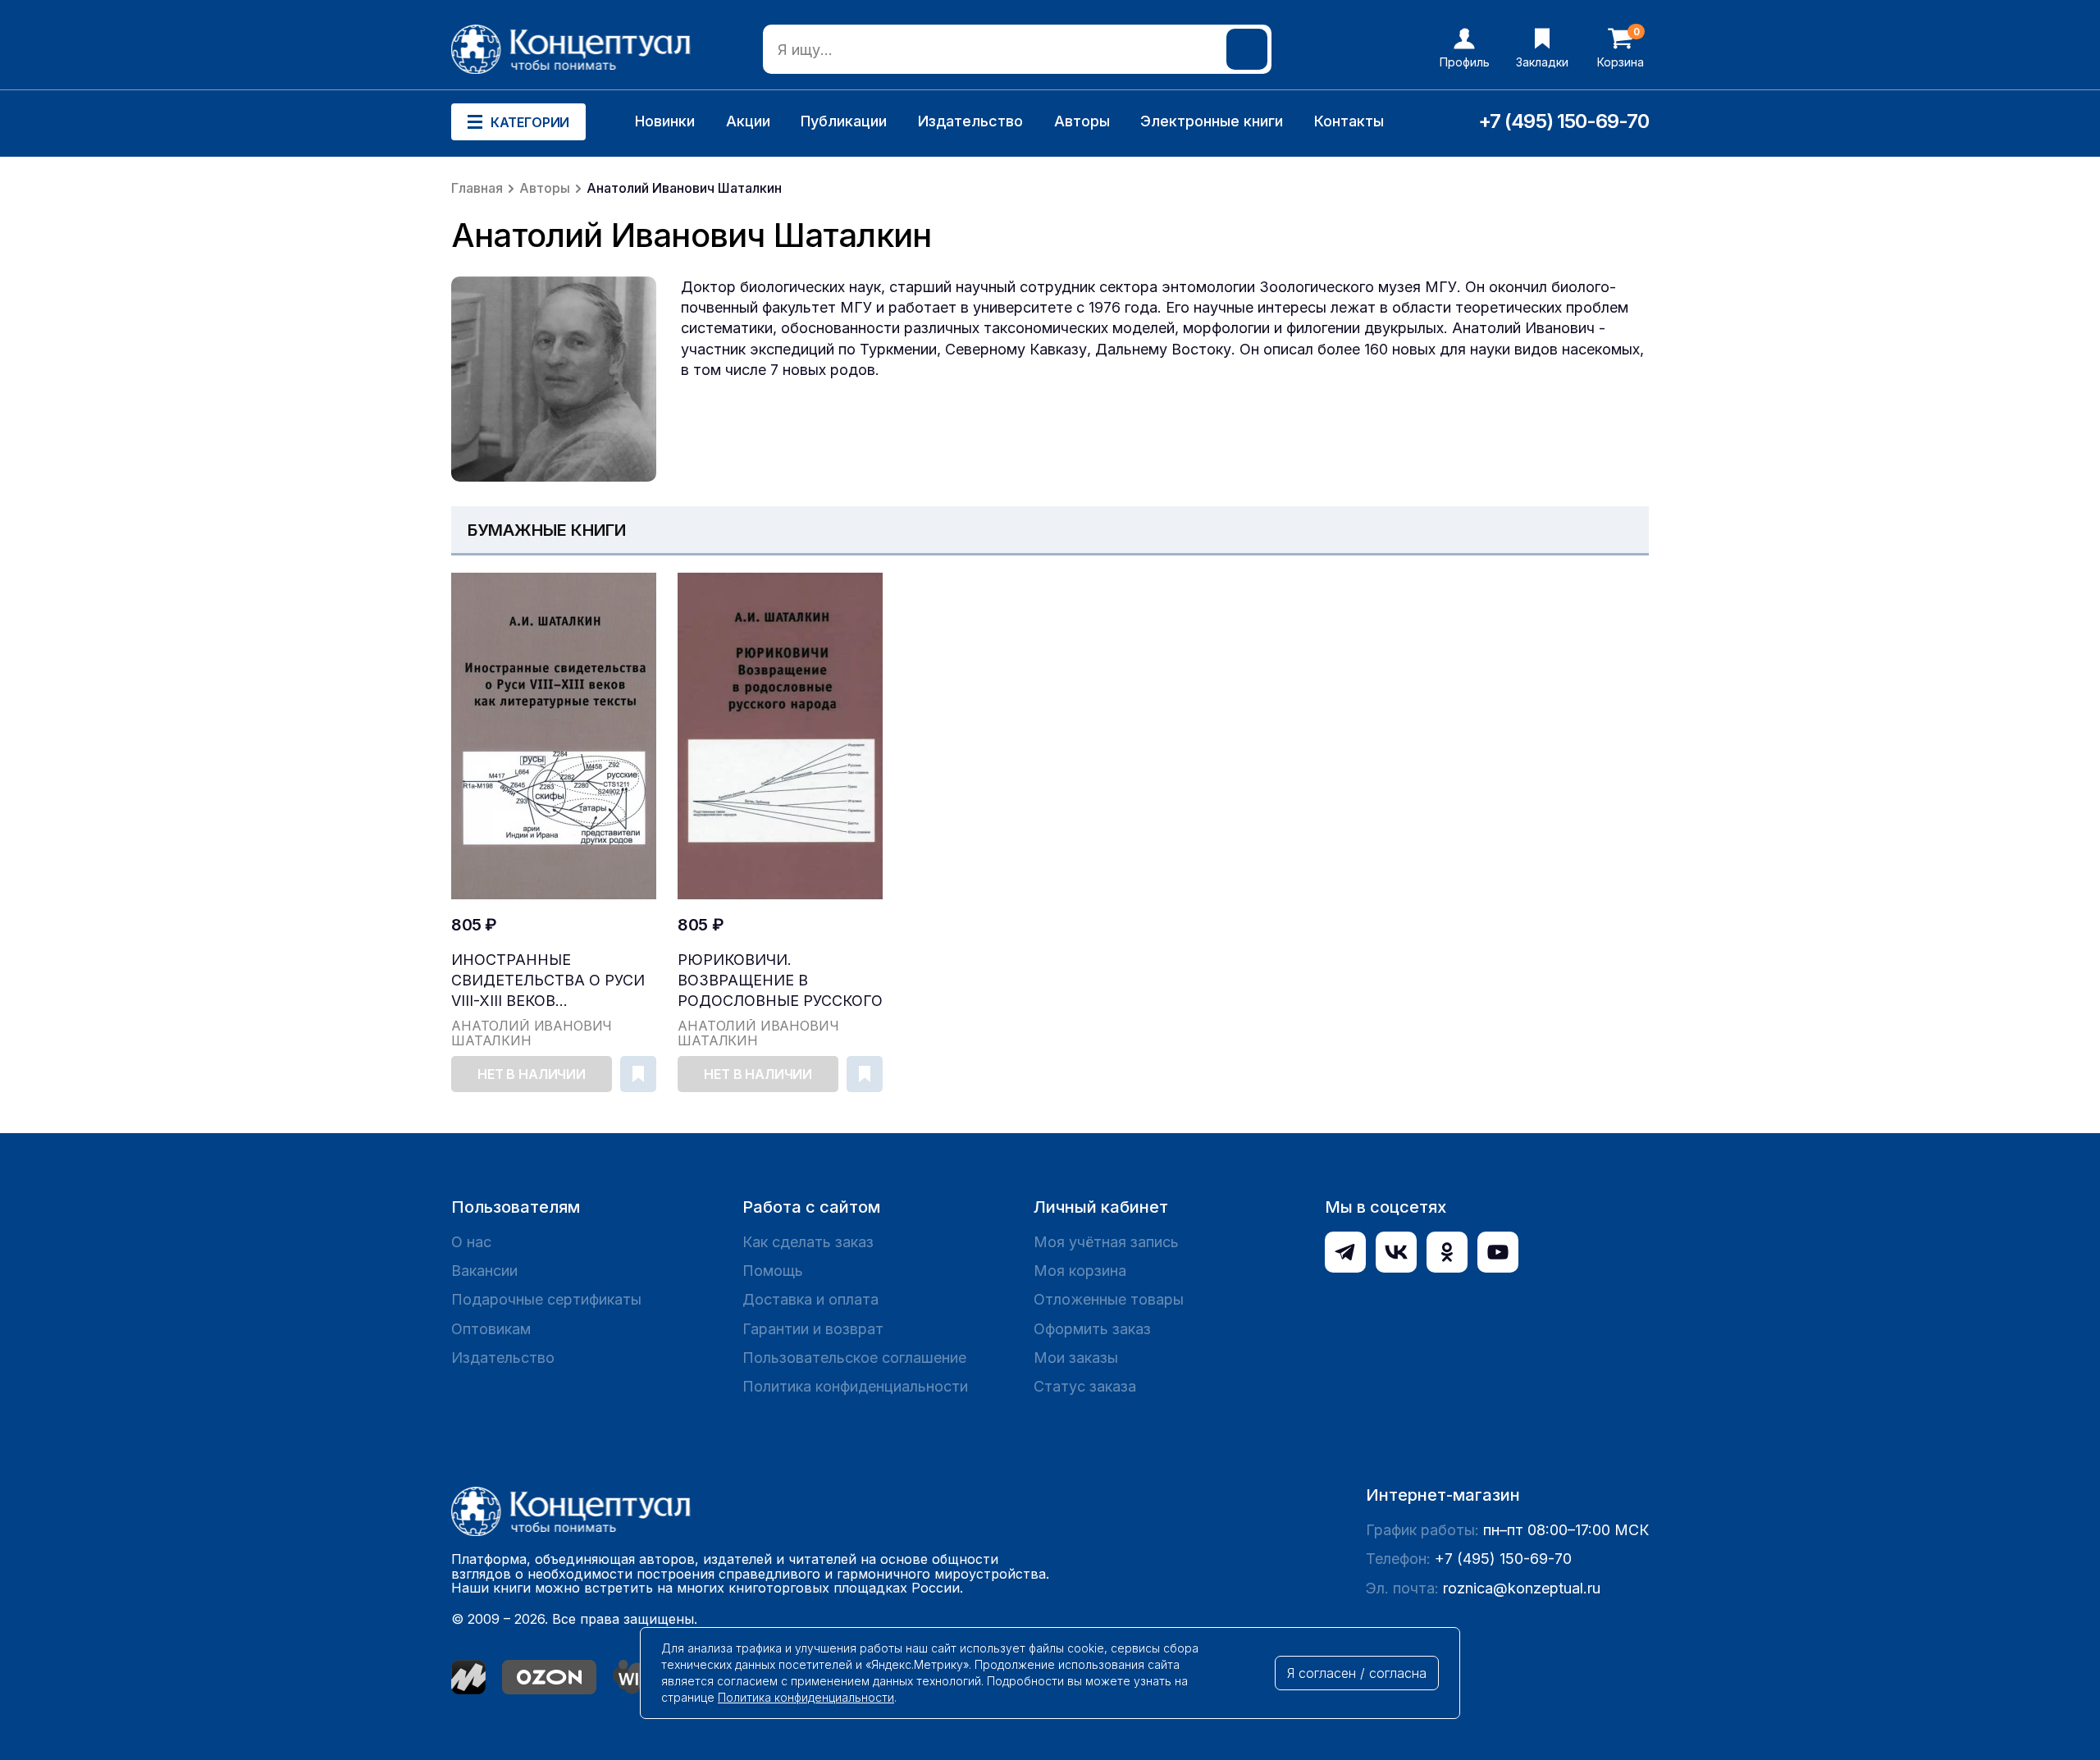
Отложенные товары (1109, 1299)
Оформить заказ (1092, 1329)
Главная (477, 188)
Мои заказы (1076, 1358)
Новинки (665, 121)
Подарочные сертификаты (546, 1299)
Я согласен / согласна (1357, 1673)
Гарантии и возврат (813, 1329)
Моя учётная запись (1106, 1242)
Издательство (970, 121)
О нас (471, 1242)
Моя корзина (1080, 1271)
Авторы (1082, 121)
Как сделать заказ (808, 1242)
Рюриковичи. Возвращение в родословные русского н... (780, 981)
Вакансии (484, 1271)
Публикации (844, 121)
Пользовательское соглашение (854, 1358)
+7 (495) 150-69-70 (1564, 121)
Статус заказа (1085, 1386)
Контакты (1349, 121)
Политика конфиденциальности (855, 1386)
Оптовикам (491, 1329)
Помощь (773, 1271)
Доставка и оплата (810, 1299)
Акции (748, 121)
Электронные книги (1212, 121)
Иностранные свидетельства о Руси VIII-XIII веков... (548, 980)
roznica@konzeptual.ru (1522, 1588)
